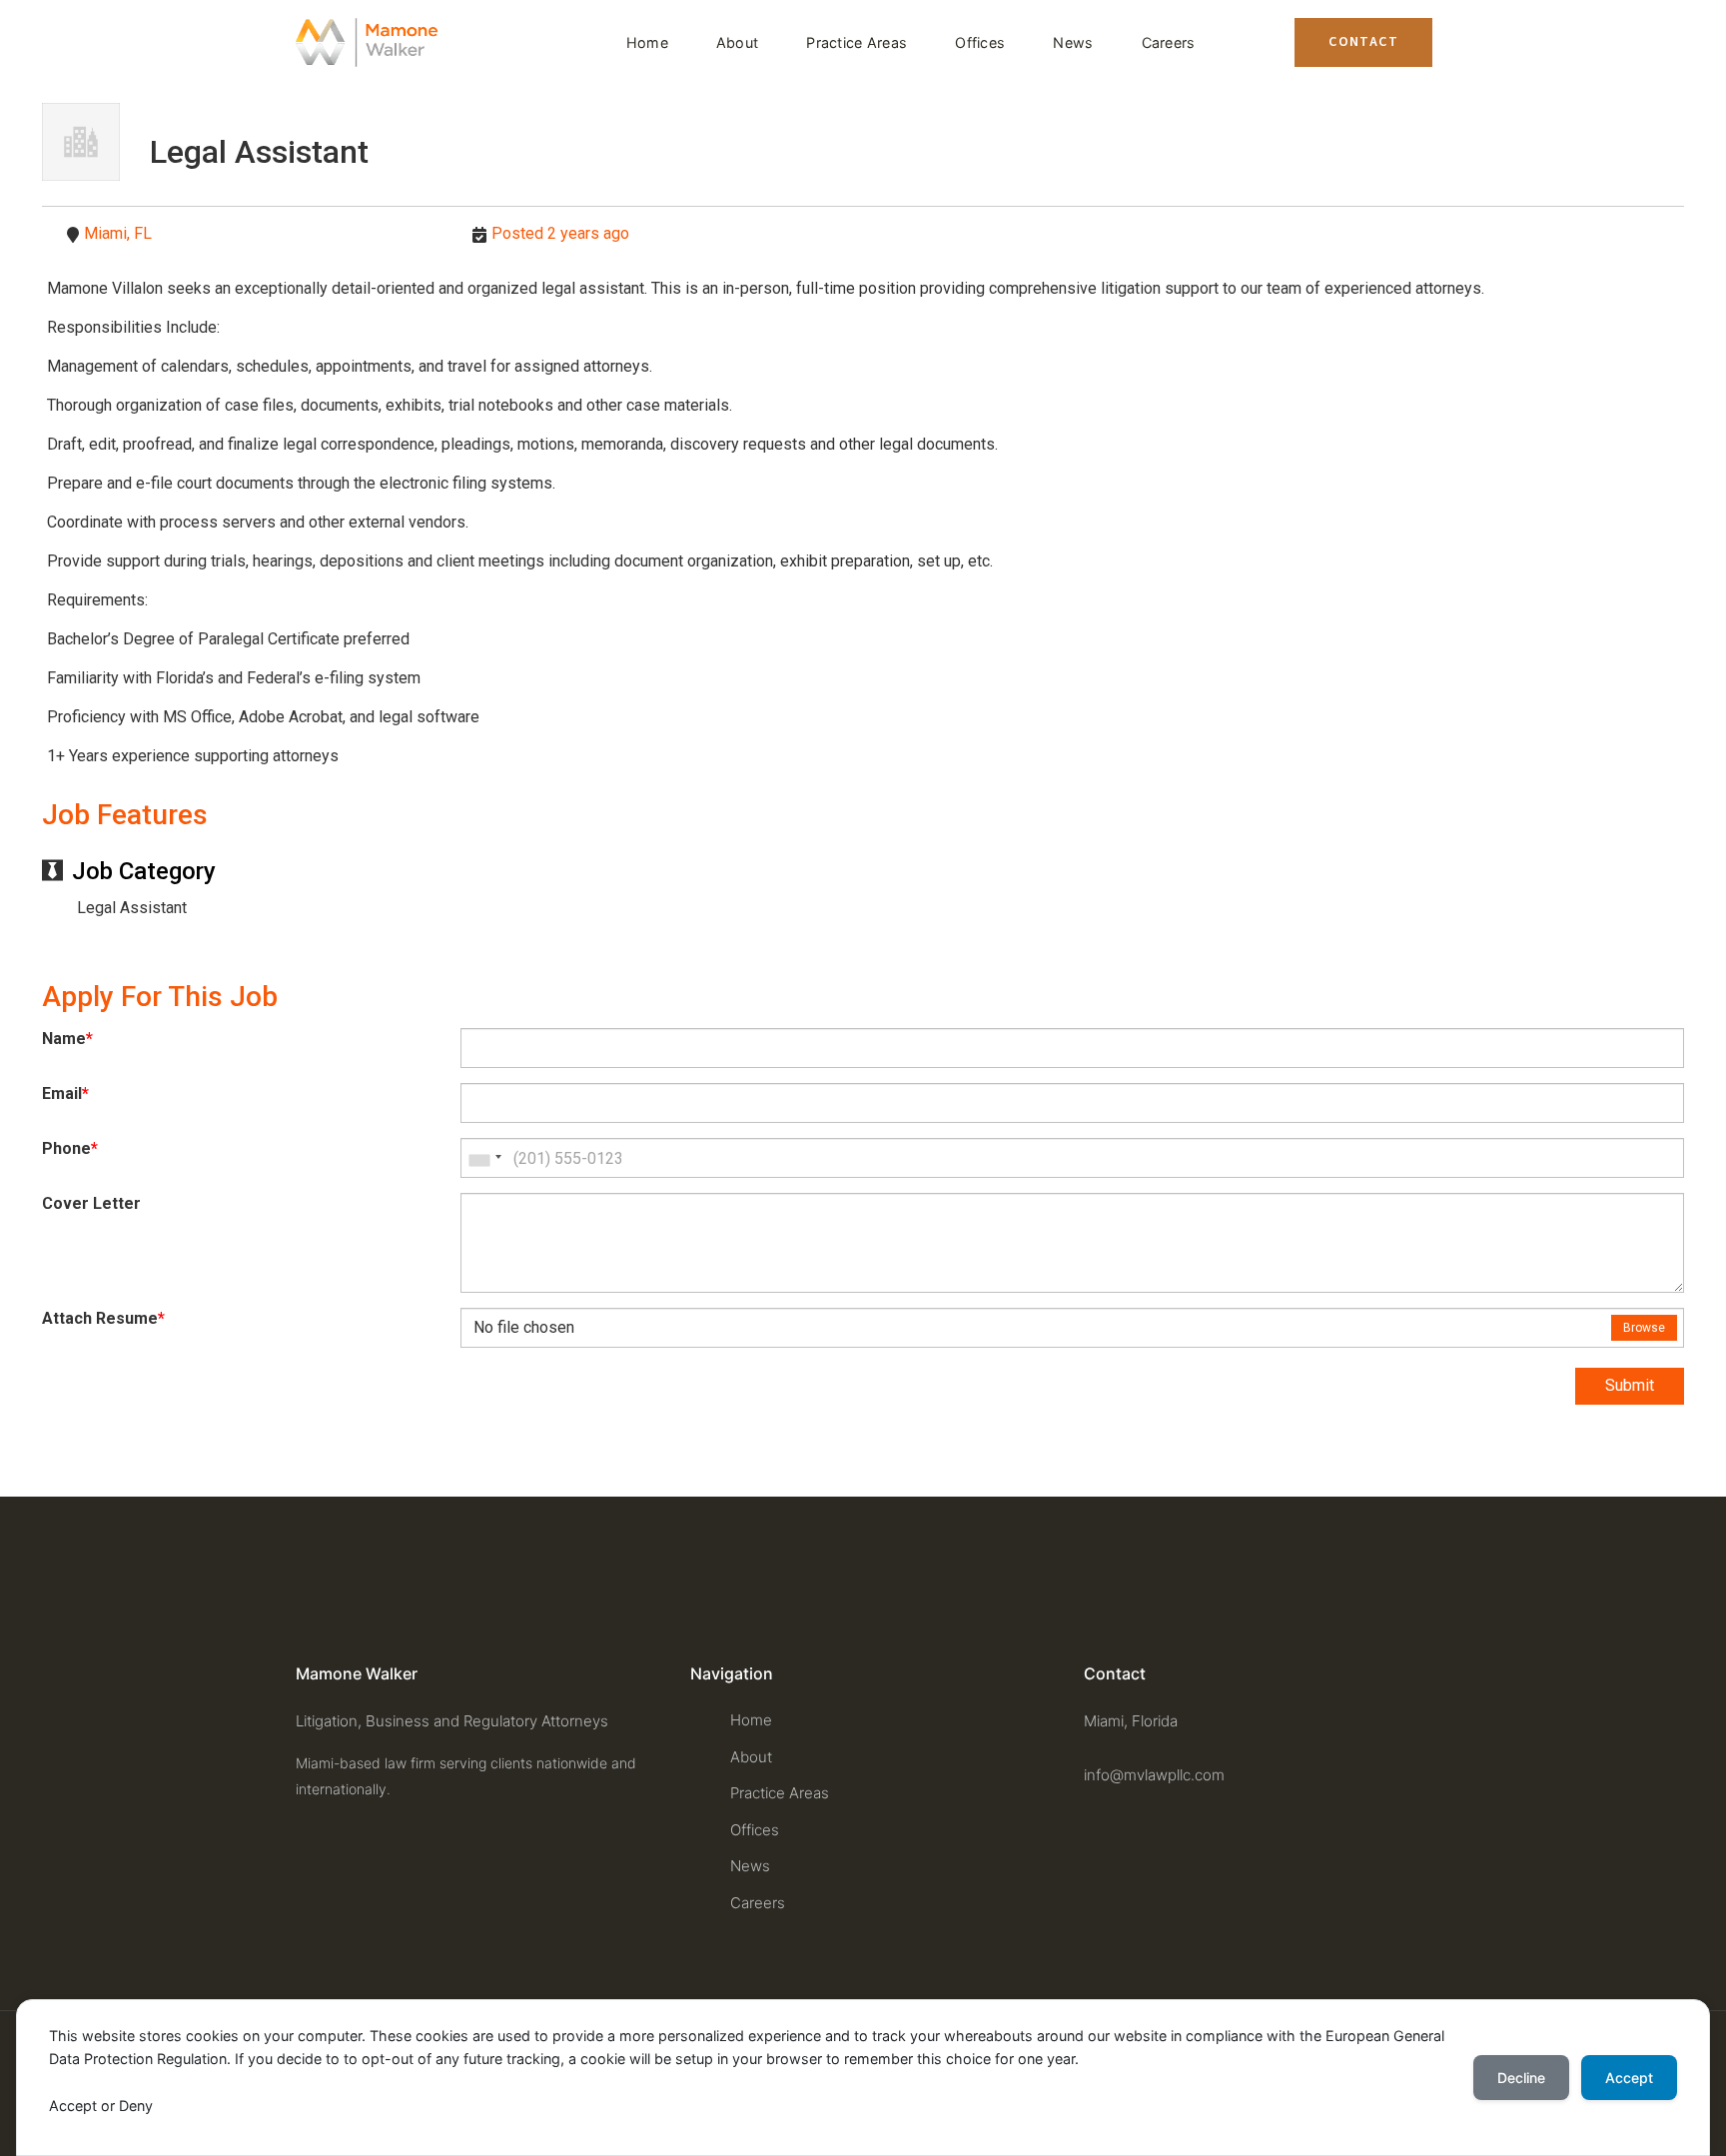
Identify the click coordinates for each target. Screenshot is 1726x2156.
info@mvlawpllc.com (1154, 1775)
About (737, 42)
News (1073, 42)
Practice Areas (857, 42)
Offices (980, 42)
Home (647, 42)
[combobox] (484, 1158)
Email (65, 1094)
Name (67, 1039)
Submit (1630, 1385)
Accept (1629, 2078)
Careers (1169, 42)
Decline (1521, 2078)
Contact (1363, 42)
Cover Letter (91, 1204)
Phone (70, 1149)
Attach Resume (103, 1319)
